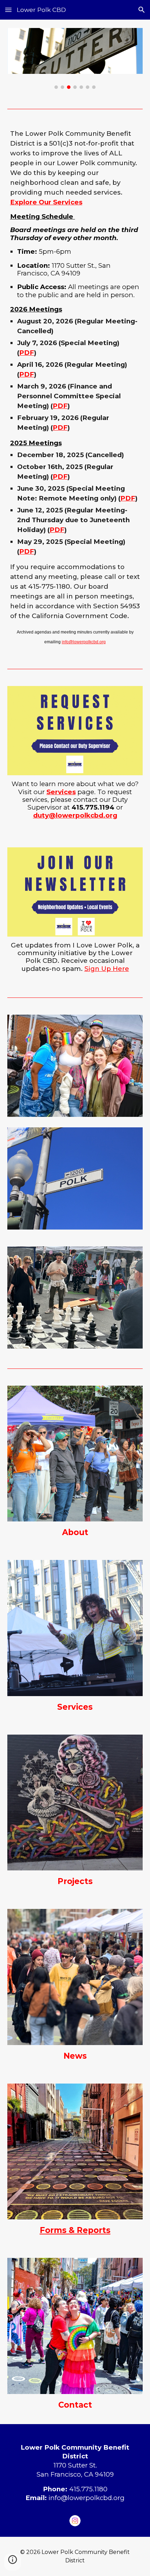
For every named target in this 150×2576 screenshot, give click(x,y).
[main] (75, 387)
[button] (8, 10)
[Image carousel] (75, 58)
